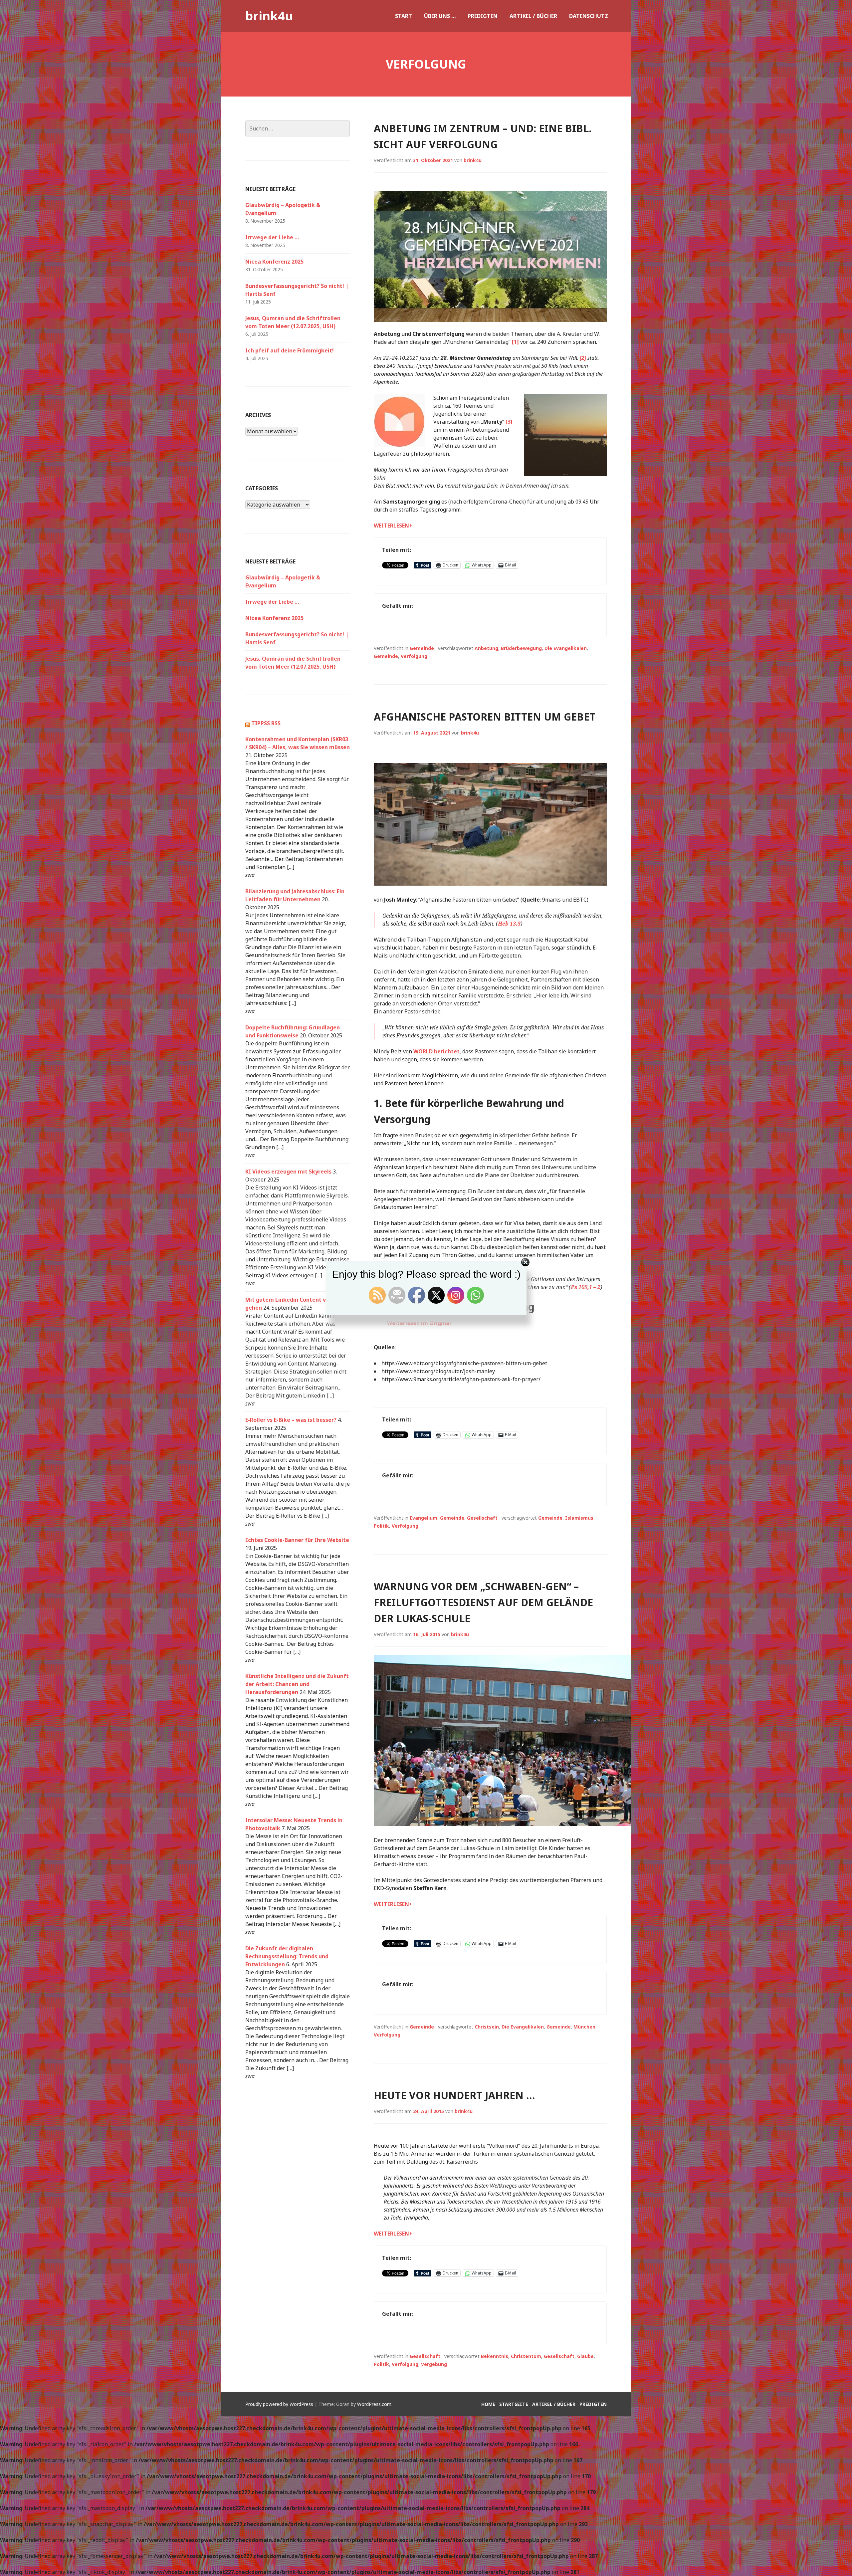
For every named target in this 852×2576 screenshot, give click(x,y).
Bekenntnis (495, 2356)
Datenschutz (589, 16)
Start (404, 16)
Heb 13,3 (509, 924)
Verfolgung (414, 656)
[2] (583, 358)
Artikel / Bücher (533, 16)
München (584, 2027)
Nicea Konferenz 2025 (274, 262)
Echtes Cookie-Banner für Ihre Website (297, 1540)
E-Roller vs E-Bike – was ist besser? (291, 1420)
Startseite (514, 2404)
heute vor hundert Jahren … (454, 2095)
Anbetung (486, 648)
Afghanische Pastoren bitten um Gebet (485, 717)
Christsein (487, 2027)
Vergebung (434, 2364)
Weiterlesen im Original (419, 1323)
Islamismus (579, 1518)
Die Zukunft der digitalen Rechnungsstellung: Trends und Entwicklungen (287, 1956)
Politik (381, 1526)
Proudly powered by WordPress (279, 2404)
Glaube (585, 2356)
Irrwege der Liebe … (272, 237)
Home (488, 2404)
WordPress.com (374, 2404)
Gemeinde (422, 648)
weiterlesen (391, 526)
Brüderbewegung (521, 648)
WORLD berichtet (436, 1051)
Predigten (483, 16)
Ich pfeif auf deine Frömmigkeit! (290, 350)
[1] (515, 342)
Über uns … (440, 16)
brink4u (269, 16)
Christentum (526, 2356)
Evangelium (424, 1518)
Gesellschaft (482, 1518)
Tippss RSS (266, 723)
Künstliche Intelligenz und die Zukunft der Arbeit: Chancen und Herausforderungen (297, 1684)
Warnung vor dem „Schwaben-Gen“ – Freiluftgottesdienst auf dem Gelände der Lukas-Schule (483, 1602)
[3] (509, 422)
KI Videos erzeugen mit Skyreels (288, 1172)
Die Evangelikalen (566, 648)
